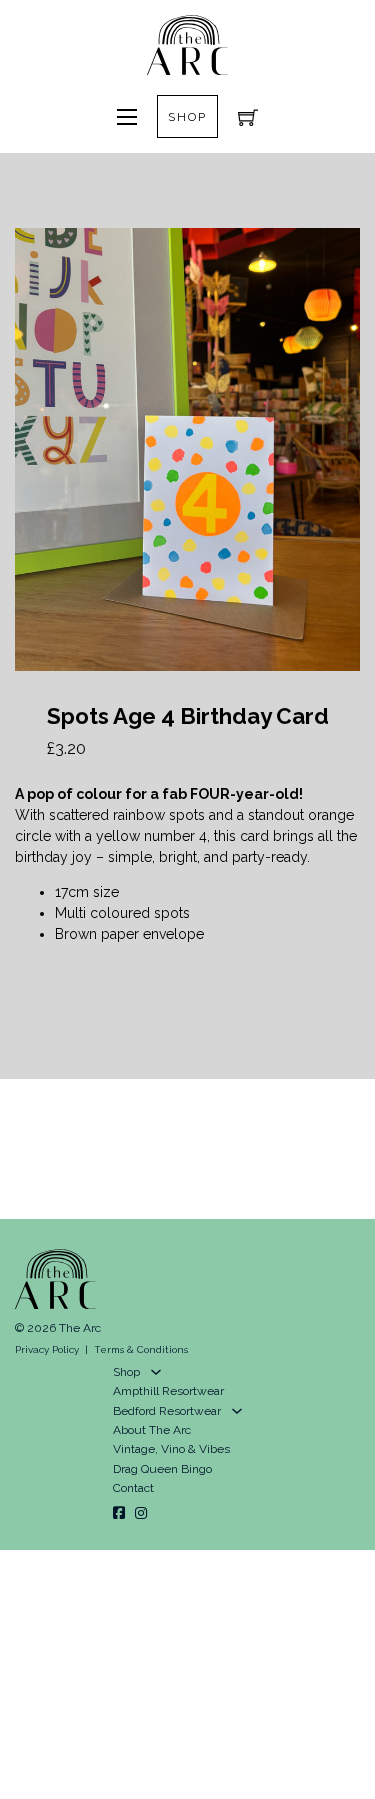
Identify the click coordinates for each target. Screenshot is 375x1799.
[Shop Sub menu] (156, 1372)
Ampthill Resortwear (168, 1391)
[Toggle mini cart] (248, 117)
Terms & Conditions (141, 1349)
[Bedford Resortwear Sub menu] (237, 1411)
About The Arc (152, 1430)
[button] (333, 255)
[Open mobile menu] (127, 117)
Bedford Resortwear (167, 1411)
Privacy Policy (47, 1349)
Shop (187, 117)
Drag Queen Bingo (162, 1469)
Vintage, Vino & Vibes (171, 1449)
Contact (133, 1488)
